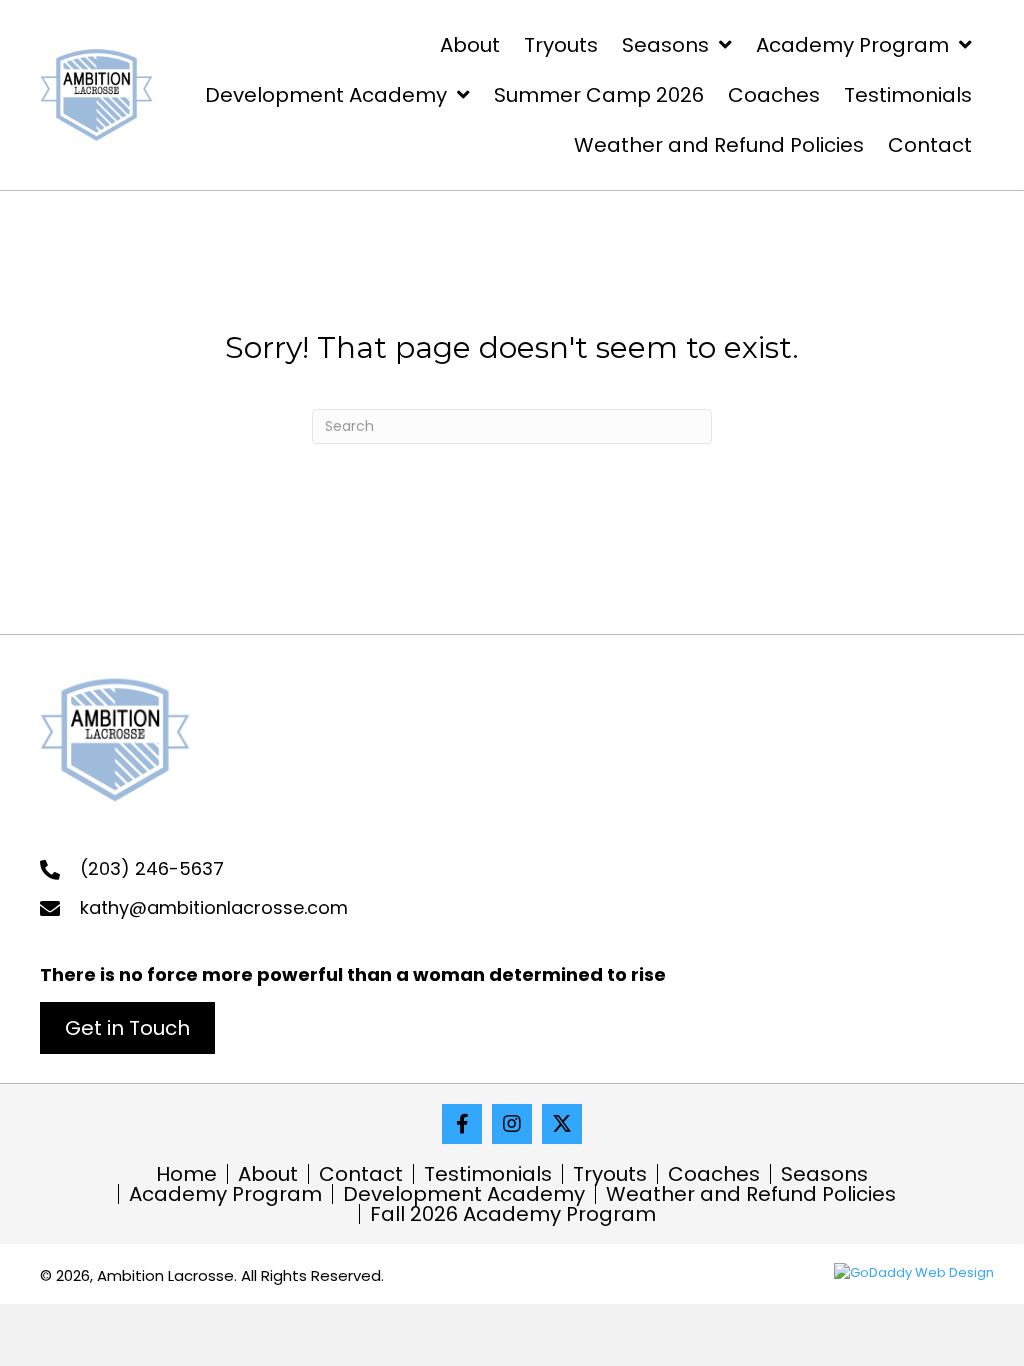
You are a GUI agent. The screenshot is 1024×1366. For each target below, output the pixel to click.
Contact (361, 1174)
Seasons (824, 1174)
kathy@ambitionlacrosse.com (214, 907)
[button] (127, 1028)
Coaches (714, 1174)
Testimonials (488, 1174)
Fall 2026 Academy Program (513, 1214)
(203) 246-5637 (152, 868)
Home (186, 1174)
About (268, 1174)
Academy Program (225, 1194)
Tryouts (610, 1174)
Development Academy (464, 1194)
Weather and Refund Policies (751, 1194)
